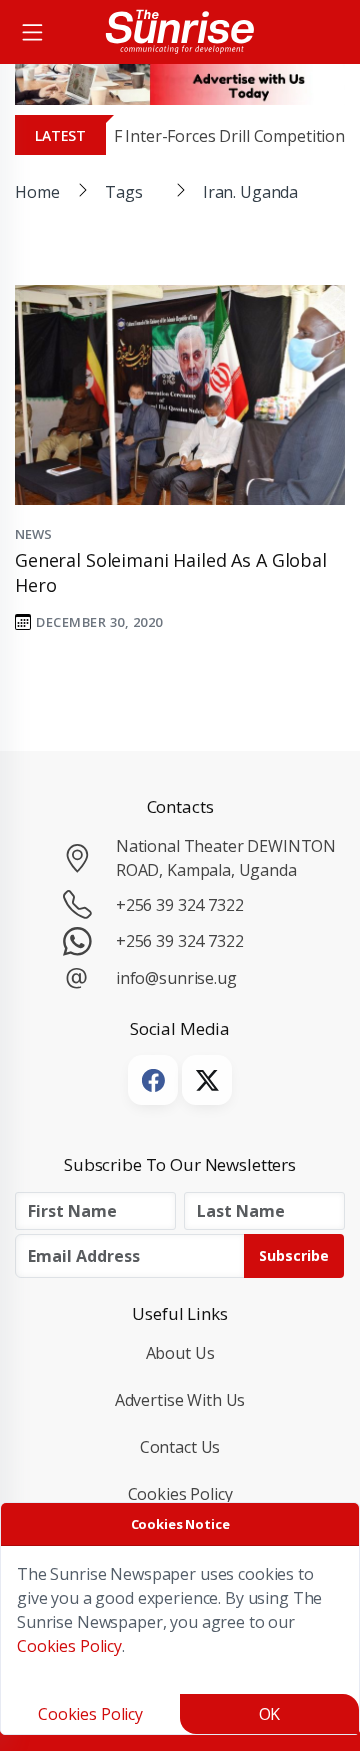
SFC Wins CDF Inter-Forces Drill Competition (183, 136)
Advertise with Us (180, 1400)
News (33, 534)
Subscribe (294, 1255)
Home (37, 192)
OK (270, 1714)
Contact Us (180, 1447)
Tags (123, 192)
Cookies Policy (180, 1494)
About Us (180, 1353)
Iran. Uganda (250, 192)
